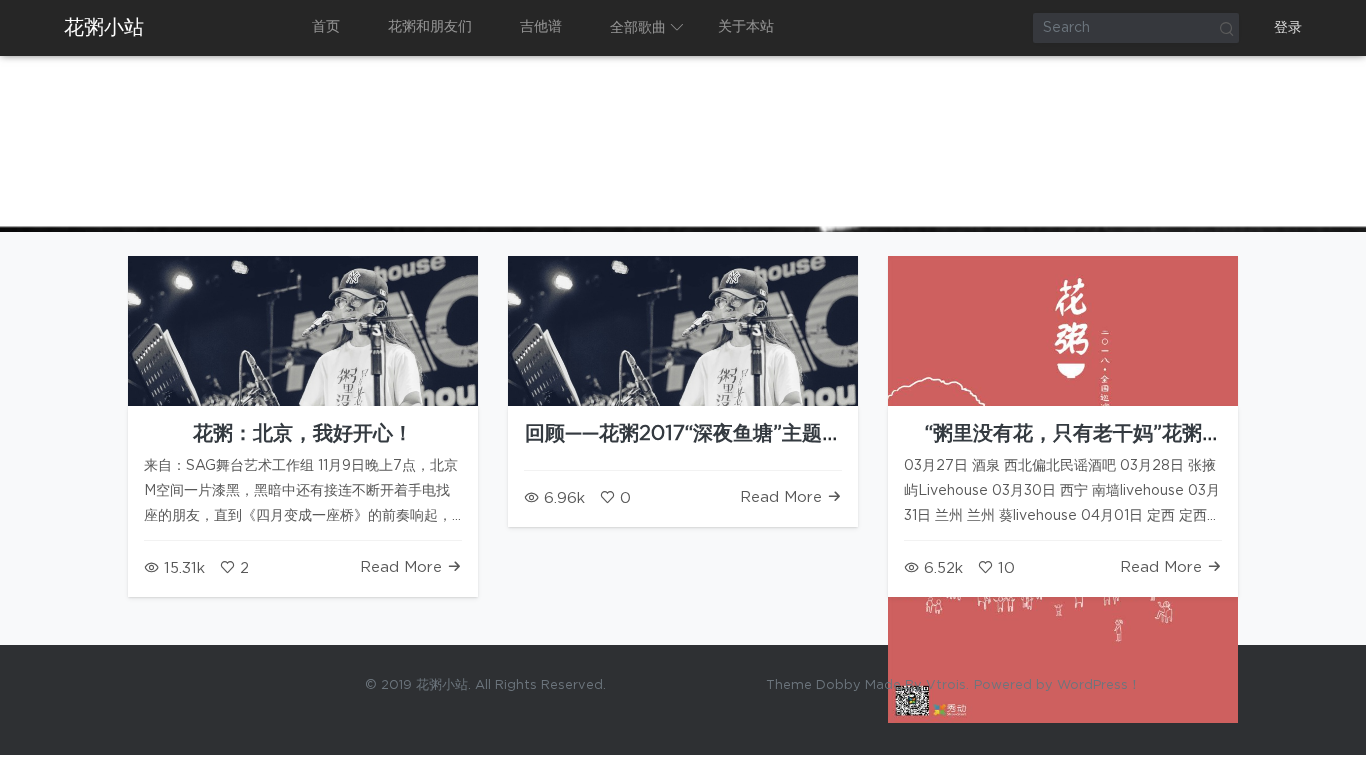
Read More (403, 567)
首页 (326, 27)
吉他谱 (541, 27)
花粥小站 (104, 28)
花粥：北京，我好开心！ (303, 434)
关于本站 (746, 27)
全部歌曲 (638, 28)
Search (1226, 28)
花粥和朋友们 (430, 27)
